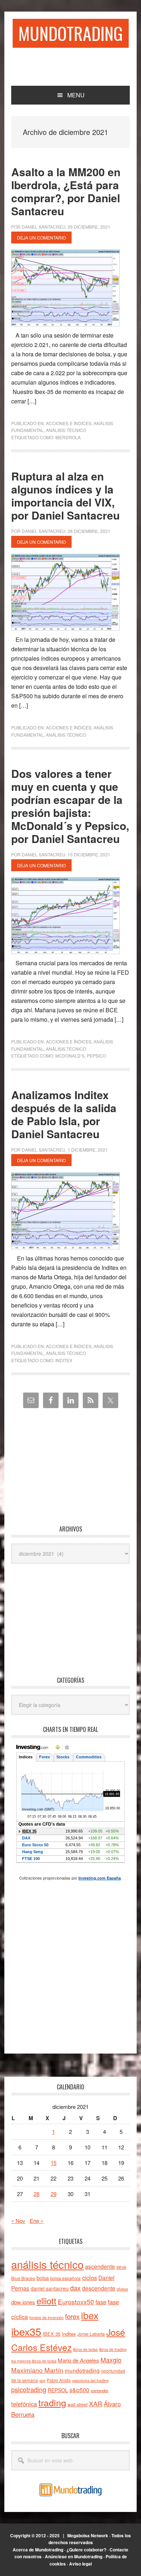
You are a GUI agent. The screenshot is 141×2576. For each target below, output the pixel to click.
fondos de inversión (46, 2317)
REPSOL (58, 2390)
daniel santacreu (50, 2288)
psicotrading (29, 2389)
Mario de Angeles (78, 2360)
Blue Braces (23, 2278)
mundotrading (82, 2370)
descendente (99, 2288)
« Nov (18, 2221)
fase (101, 2302)
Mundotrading (71, 33)
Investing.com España (100, 1878)
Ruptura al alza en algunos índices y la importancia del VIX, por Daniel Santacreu (65, 495)
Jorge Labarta (91, 2334)
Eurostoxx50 (76, 2302)
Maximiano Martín (37, 2370)
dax (75, 2288)
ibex (90, 2315)
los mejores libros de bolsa (34, 2361)
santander (100, 2390)
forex (72, 2316)
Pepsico (96, 1056)
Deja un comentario (41, 238)
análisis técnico (47, 2264)
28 (37, 2194)
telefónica (24, 2404)
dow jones (23, 2302)
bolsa (43, 2278)
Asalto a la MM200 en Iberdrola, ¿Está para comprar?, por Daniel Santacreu (66, 191)
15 (54, 2163)
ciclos (89, 2278)
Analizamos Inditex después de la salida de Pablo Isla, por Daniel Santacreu (64, 1114)
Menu (76, 95)
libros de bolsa (85, 2349)
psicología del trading (90, 2380)
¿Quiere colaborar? (86, 2550)
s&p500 (79, 2390)
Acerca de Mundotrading (38, 2550)
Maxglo (111, 2360)
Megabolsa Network (88, 2535)
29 (54, 2194)
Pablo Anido (59, 2380)
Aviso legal (80, 2564)
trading (52, 2402)
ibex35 (26, 2331)
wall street (78, 2404)
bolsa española (65, 2278)
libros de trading (113, 2349)
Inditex (64, 1360)
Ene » (37, 2221)
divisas (122, 2289)
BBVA (121, 2267)
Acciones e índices (69, 423)
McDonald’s (70, 1056)
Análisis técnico (66, 430)
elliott (46, 2300)
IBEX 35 (52, 2334)
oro (42, 2380)
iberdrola (68, 437)
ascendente (100, 2266)
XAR (96, 2404)
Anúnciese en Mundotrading (74, 2556)
